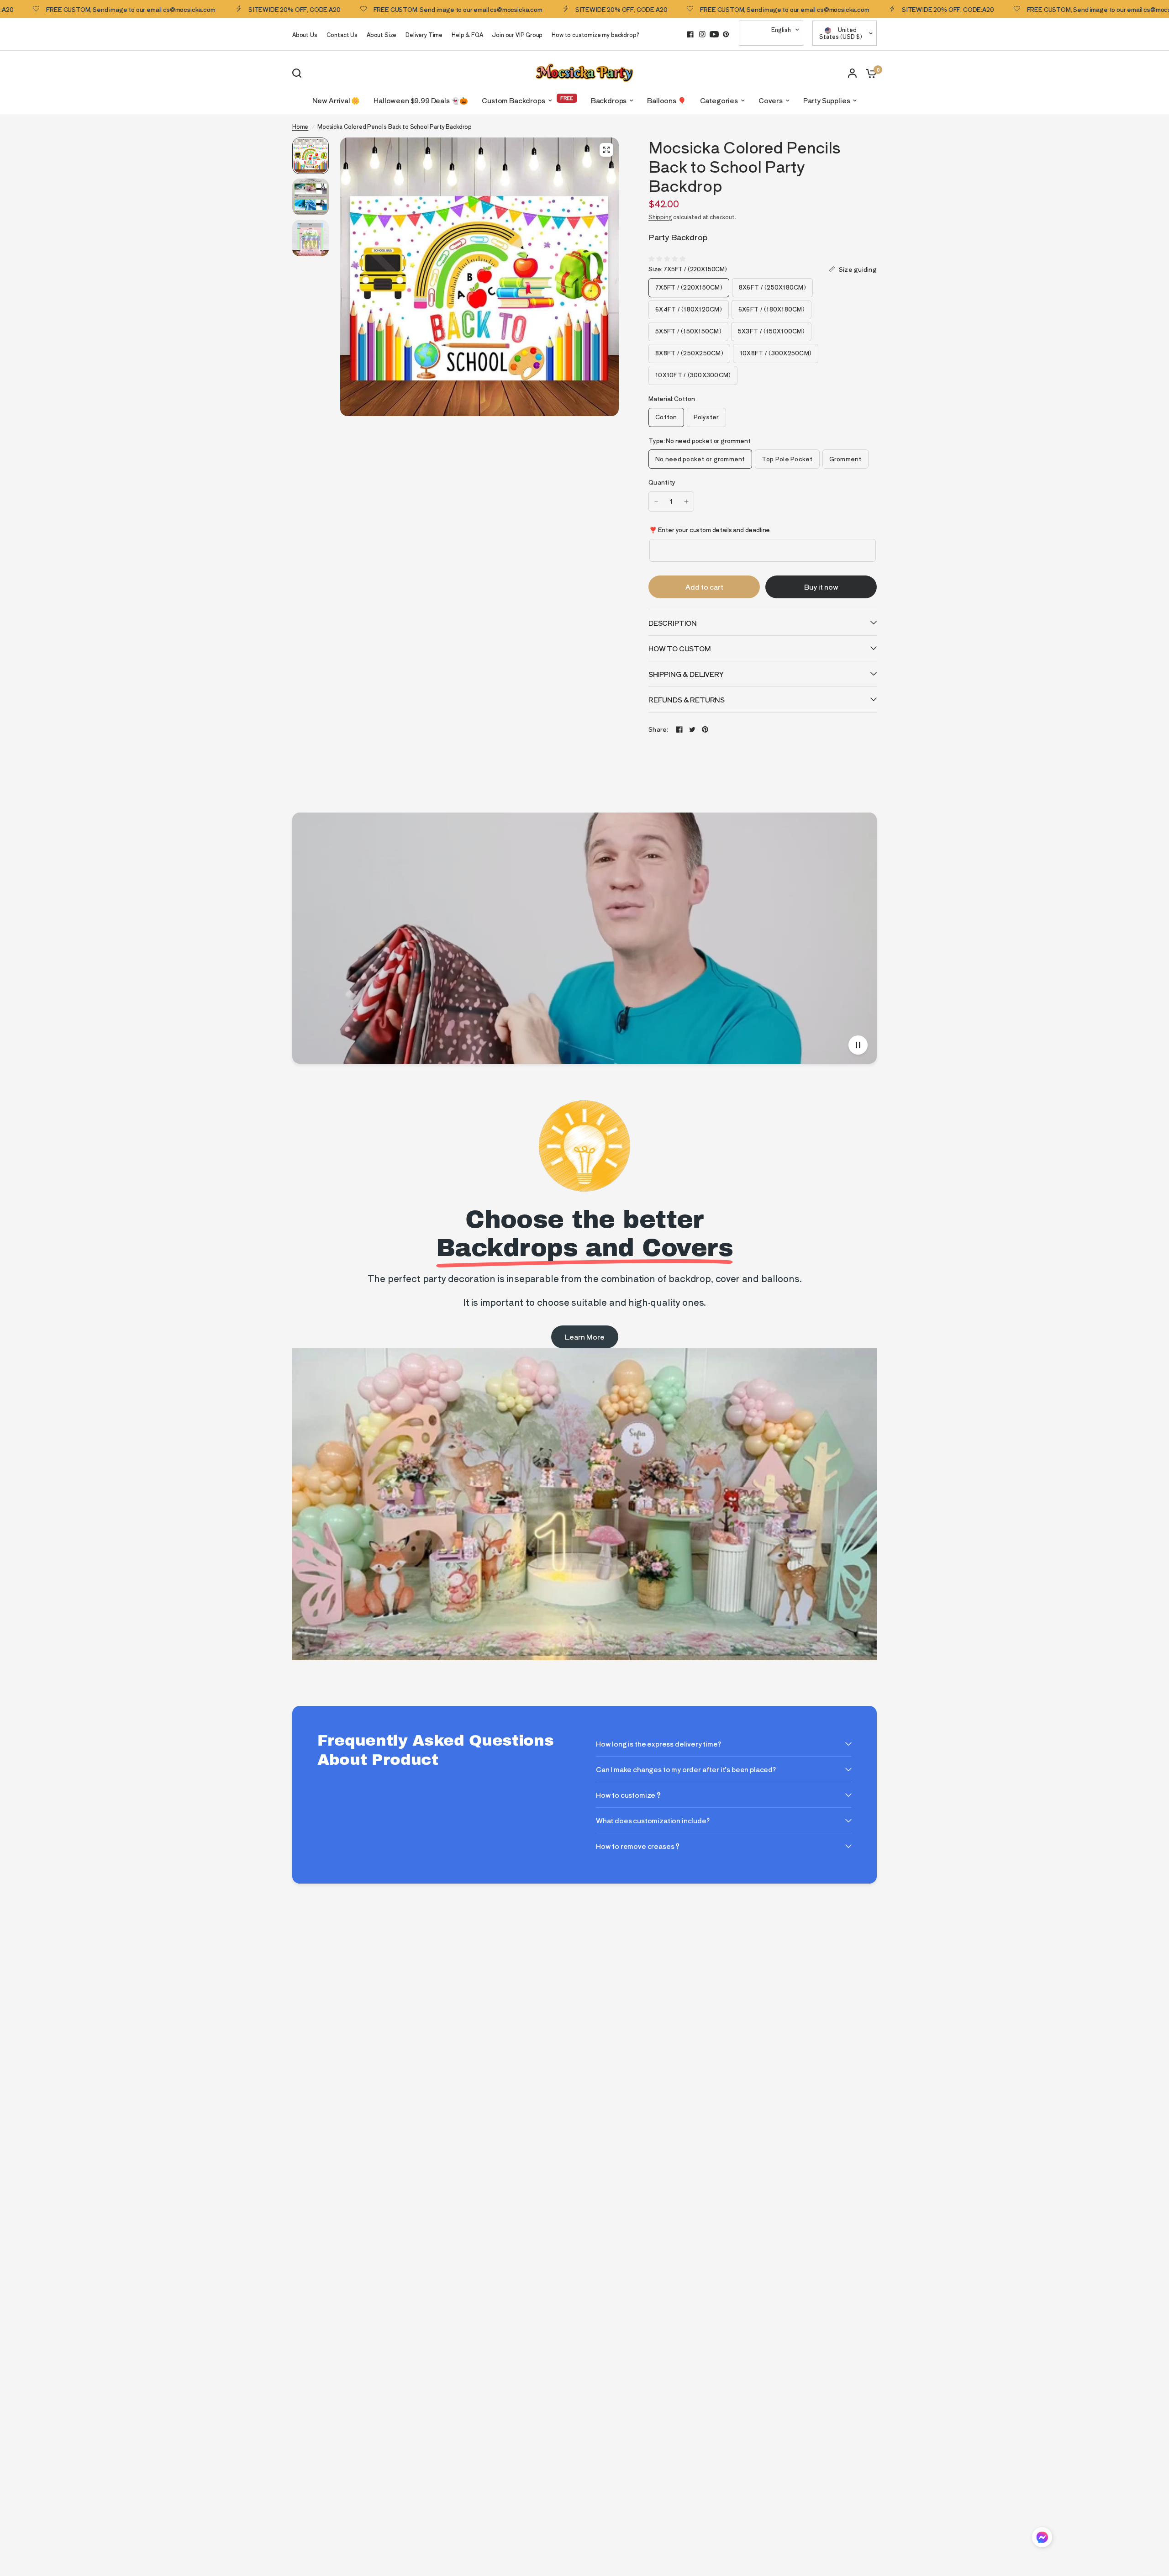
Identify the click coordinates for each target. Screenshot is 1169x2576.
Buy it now (821, 587)
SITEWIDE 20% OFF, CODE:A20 (216, 9)
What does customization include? (653, 1820)
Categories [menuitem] (719, 100)
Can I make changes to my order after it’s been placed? (686, 1769)
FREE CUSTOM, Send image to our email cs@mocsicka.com (379, 9)
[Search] (299, 73)
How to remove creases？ (638, 1846)
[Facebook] (690, 34)
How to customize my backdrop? (595, 34)
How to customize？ (629, 1795)
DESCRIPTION (673, 623)
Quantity (662, 482)
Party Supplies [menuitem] (827, 100)
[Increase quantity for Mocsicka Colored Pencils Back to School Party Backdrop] (686, 501)
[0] (869, 73)
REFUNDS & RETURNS (687, 699)
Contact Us (342, 34)
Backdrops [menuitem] (609, 100)
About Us (305, 34)
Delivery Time (424, 34)
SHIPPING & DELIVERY (686, 674)
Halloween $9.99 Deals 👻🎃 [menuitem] (421, 100)
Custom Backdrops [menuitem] (513, 100)
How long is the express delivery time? (658, 1744)
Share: (658, 729)
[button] (1042, 2539)
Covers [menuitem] (771, 100)
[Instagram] (702, 34)
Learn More (585, 1337)
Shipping (660, 217)
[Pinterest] (726, 34)
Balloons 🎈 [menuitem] (666, 100)
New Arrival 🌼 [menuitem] (336, 100)
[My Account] (852, 73)
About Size (382, 34)
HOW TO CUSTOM (680, 648)
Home (300, 126)
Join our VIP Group (517, 34)
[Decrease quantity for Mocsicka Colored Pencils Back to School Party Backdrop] (656, 501)
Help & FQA (467, 34)
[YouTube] (714, 34)
